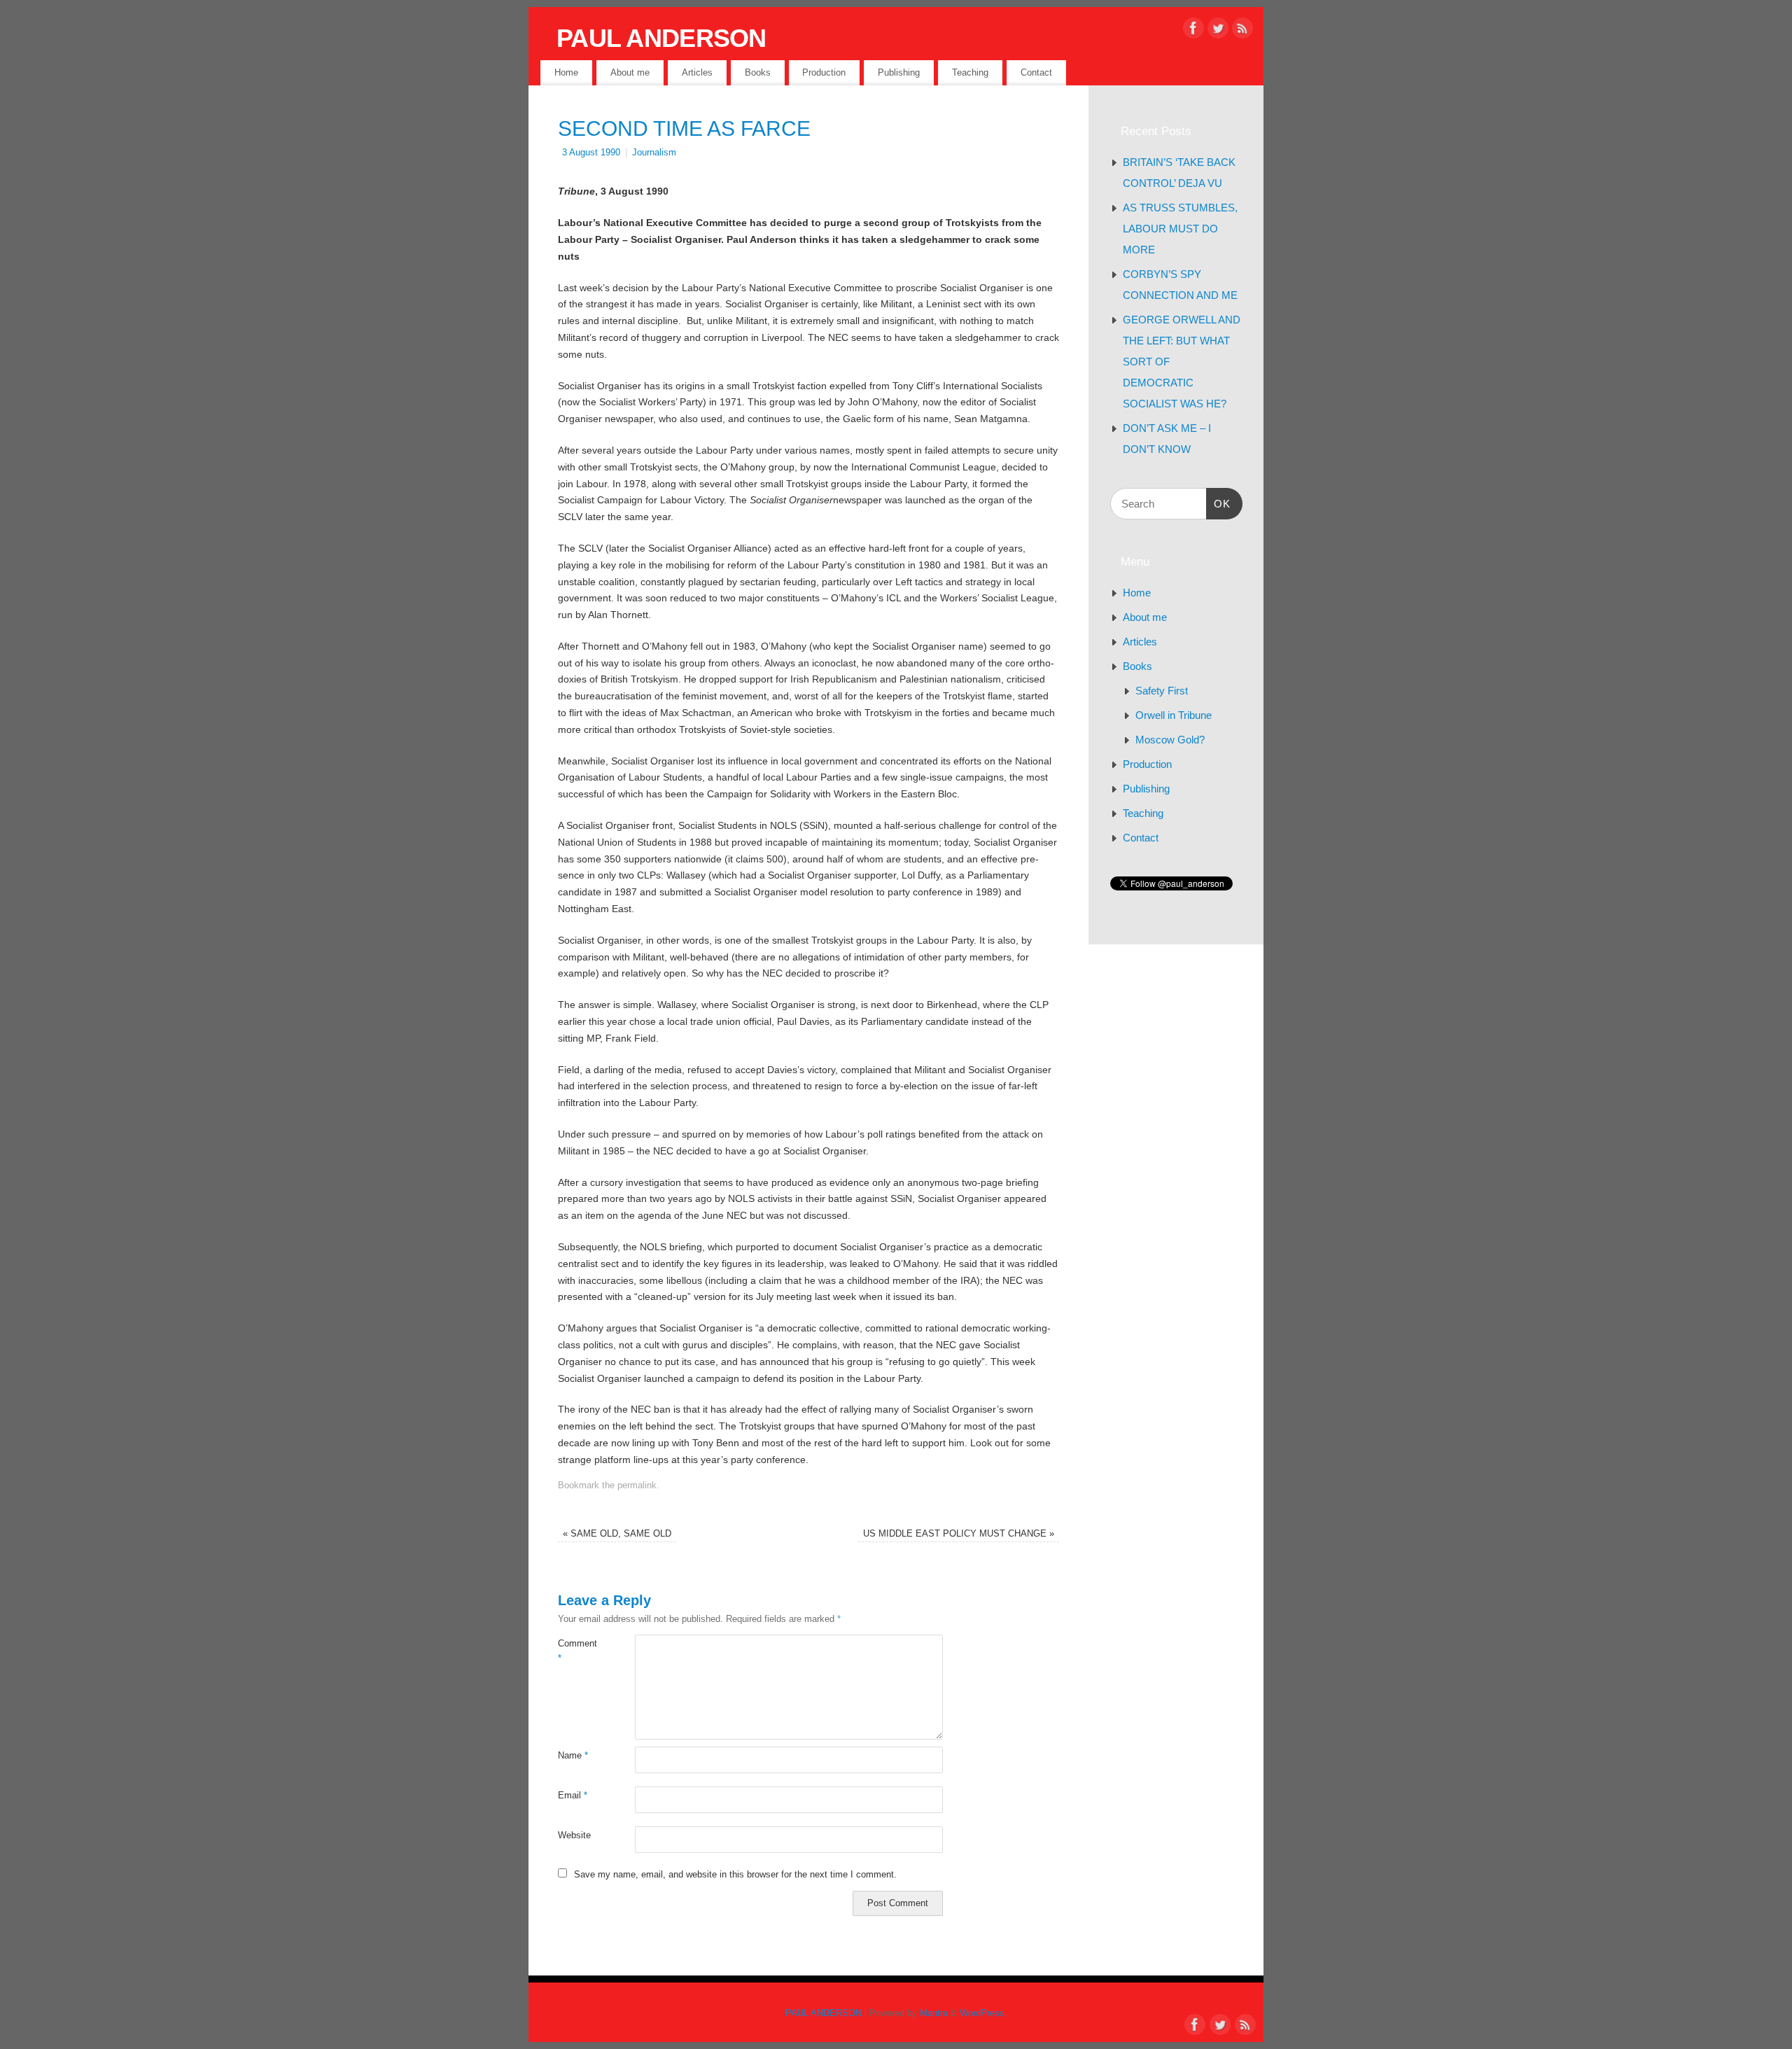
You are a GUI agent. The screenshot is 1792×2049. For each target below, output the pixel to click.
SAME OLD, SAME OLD (617, 1534)
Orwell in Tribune (1174, 715)
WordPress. (983, 2013)
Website (574, 1835)
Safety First (1162, 691)
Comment (577, 1651)
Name (573, 1756)
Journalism (654, 153)
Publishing (899, 72)
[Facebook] (1193, 31)
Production (824, 72)
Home (566, 72)
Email (573, 1796)
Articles (697, 72)
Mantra (934, 2013)
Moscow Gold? (1170, 740)
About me (630, 72)
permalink (637, 1485)
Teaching (970, 72)
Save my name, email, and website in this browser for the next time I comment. (735, 1875)
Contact (1036, 72)
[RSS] (1242, 31)
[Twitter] (1218, 31)
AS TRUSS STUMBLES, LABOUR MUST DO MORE (1180, 229)
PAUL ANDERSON (661, 38)
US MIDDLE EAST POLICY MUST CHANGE (959, 1534)
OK (1219, 503)
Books (758, 72)
